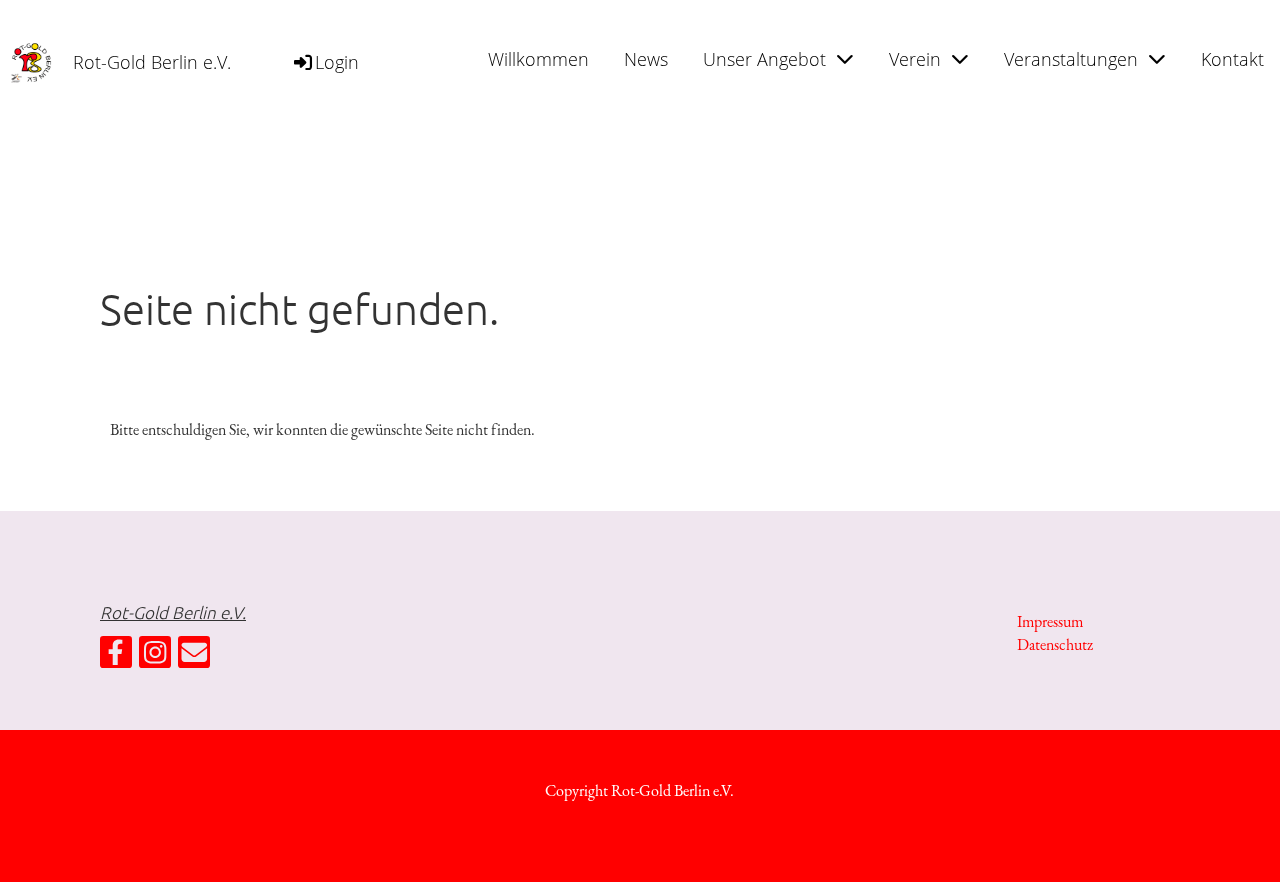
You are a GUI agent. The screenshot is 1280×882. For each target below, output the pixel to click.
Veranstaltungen (1071, 59)
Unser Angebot (764, 59)
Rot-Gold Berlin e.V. (152, 62)
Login (337, 62)
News (646, 59)
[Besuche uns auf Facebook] (116, 657)
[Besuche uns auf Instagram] (155, 657)
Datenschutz (1055, 644)
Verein (915, 59)
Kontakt (1232, 59)
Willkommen (538, 59)
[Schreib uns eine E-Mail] (194, 657)
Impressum (1050, 621)
